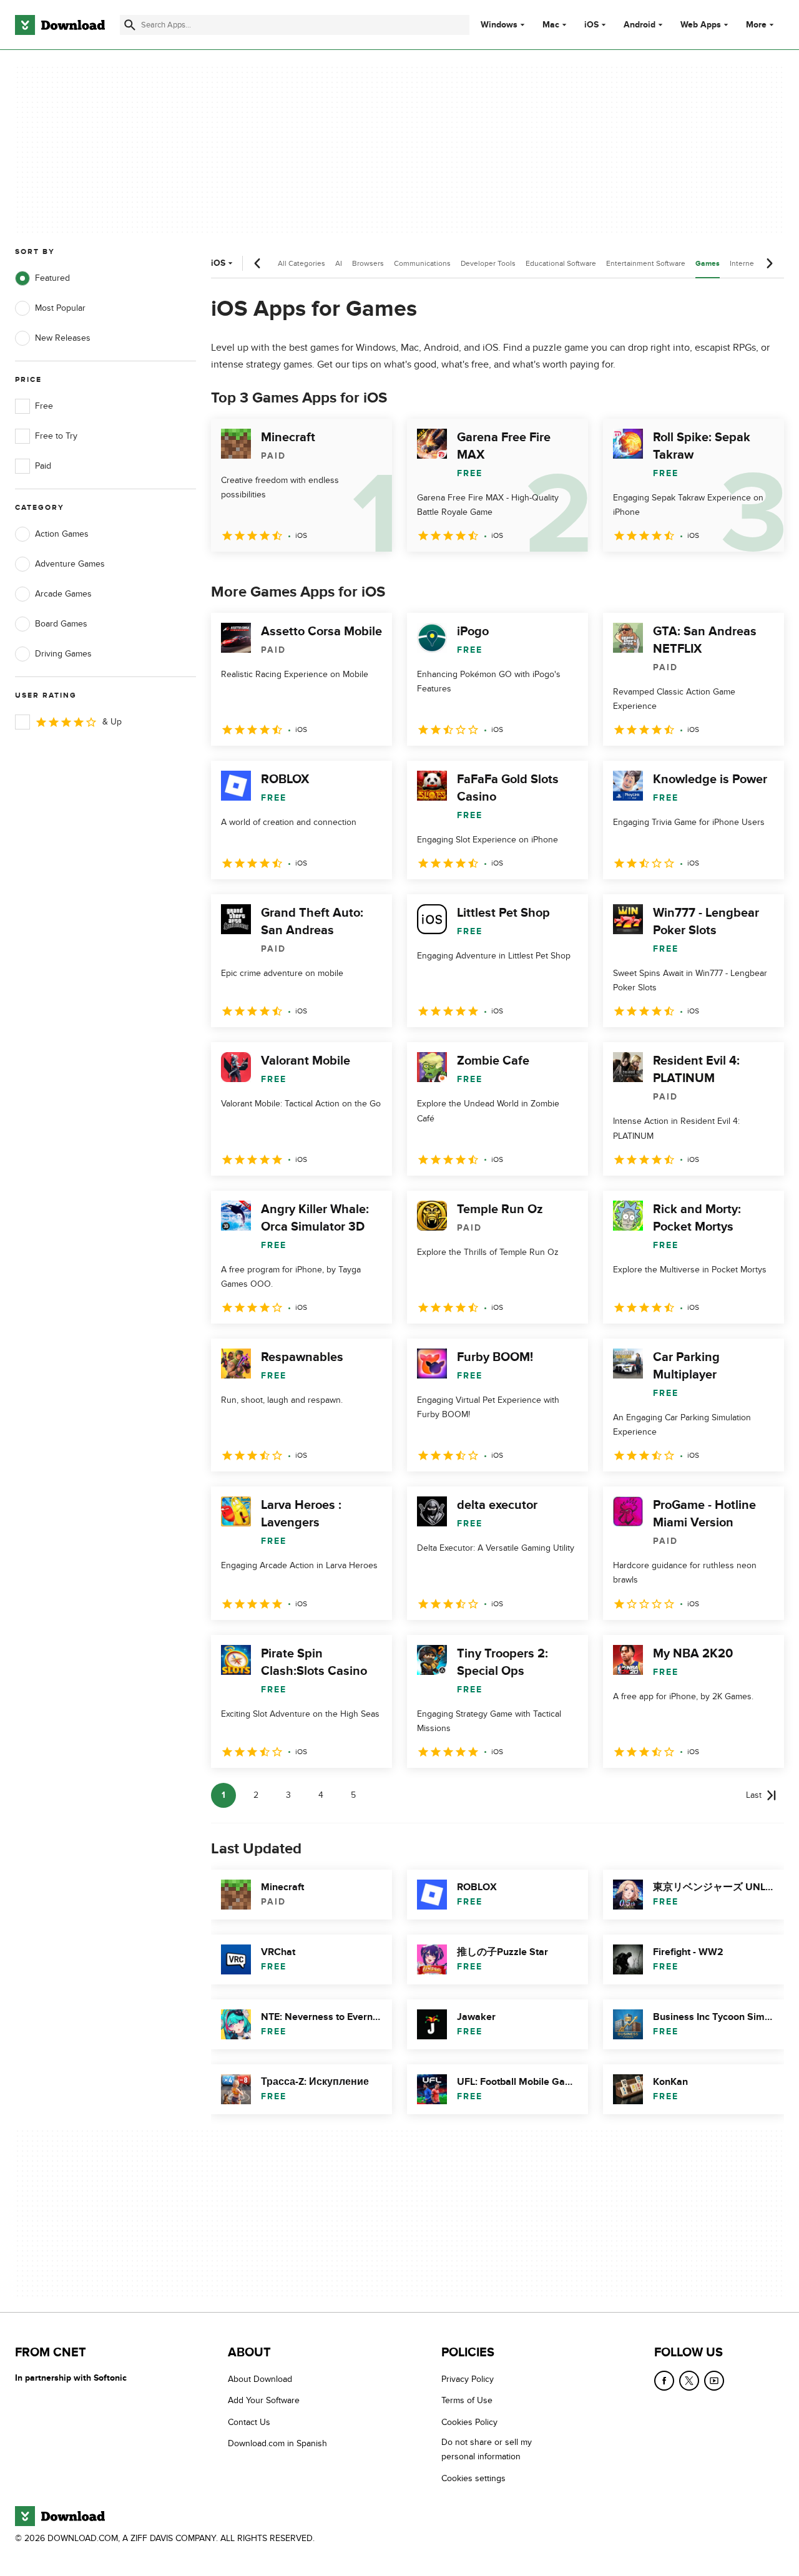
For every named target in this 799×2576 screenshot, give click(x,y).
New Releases (63, 338)
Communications (422, 263)
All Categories (301, 263)
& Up (112, 722)
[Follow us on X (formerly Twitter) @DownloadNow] (689, 2381)
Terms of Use (467, 2401)
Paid (43, 466)
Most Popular (60, 308)
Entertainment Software (646, 263)
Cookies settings (473, 2478)
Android (640, 25)
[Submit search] (130, 25)
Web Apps (701, 25)
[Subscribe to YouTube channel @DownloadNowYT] (714, 2381)
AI (339, 263)
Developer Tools (488, 263)
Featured (52, 278)
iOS (591, 25)
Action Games (62, 534)
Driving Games (63, 654)
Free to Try (56, 436)
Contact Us (249, 2422)
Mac (551, 25)
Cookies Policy (469, 2422)
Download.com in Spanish (277, 2444)
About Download (260, 2379)
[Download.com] (60, 25)
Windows (499, 25)
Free (44, 406)
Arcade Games (63, 594)
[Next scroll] (769, 263)
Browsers (368, 263)
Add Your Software (264, 2401)
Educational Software (561, 263)
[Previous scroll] (258, 263)
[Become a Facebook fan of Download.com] (664, 2381)
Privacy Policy (468, 2379)
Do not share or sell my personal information (487, 2450)
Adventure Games (70, 564)
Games (708, 264)
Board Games (61, 624)
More (756, 25)
